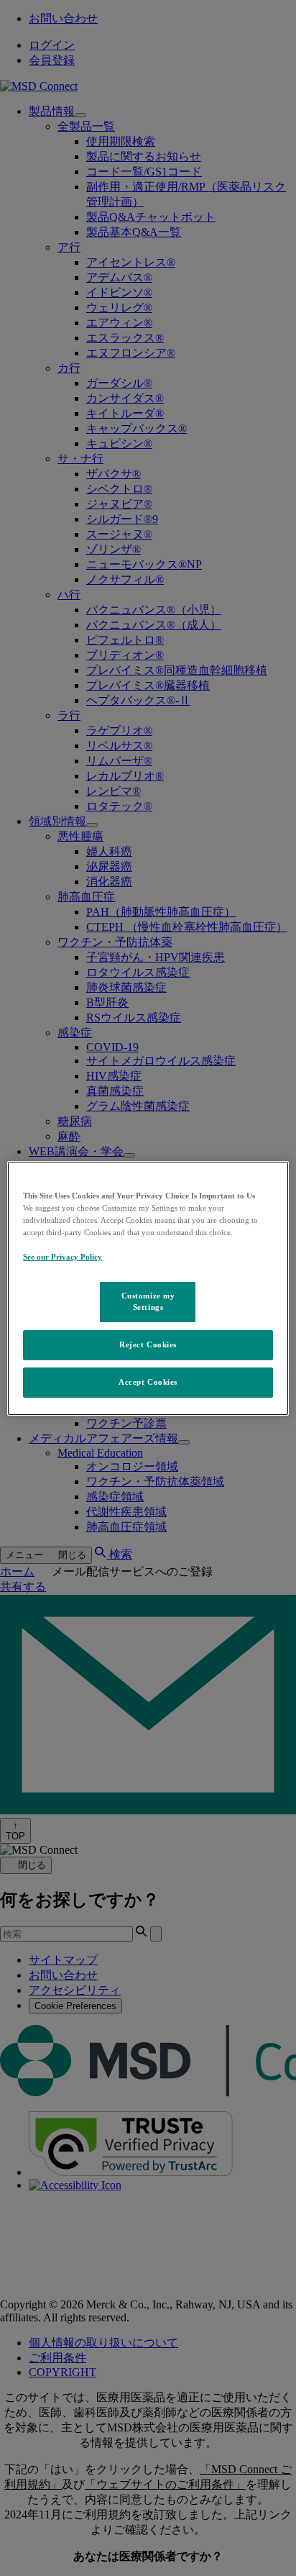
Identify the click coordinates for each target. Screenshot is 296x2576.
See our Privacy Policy (63, 1257)
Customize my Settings (148, 1301)
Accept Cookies (148, 1382)
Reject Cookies (148, 1344)
